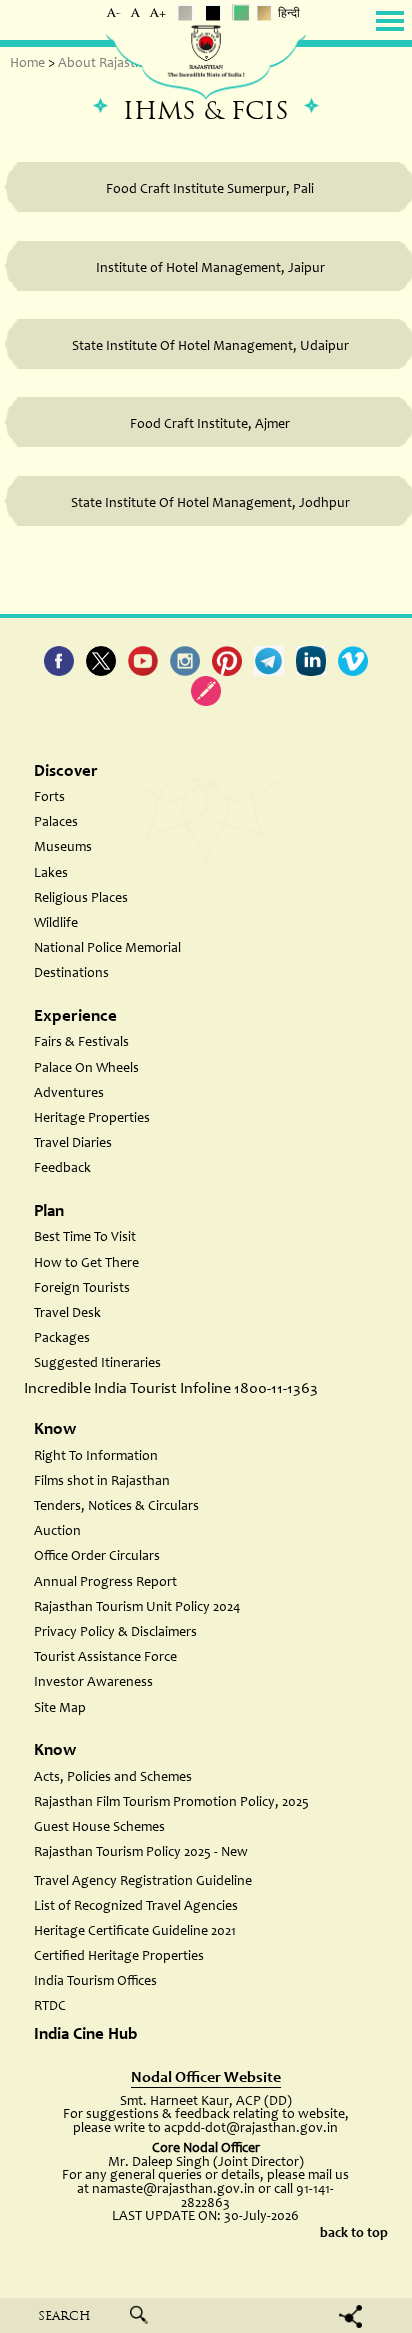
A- (114, 14)
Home (27, 64)
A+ (158, 14)
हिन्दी (289, 14)
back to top (354, 2234)
